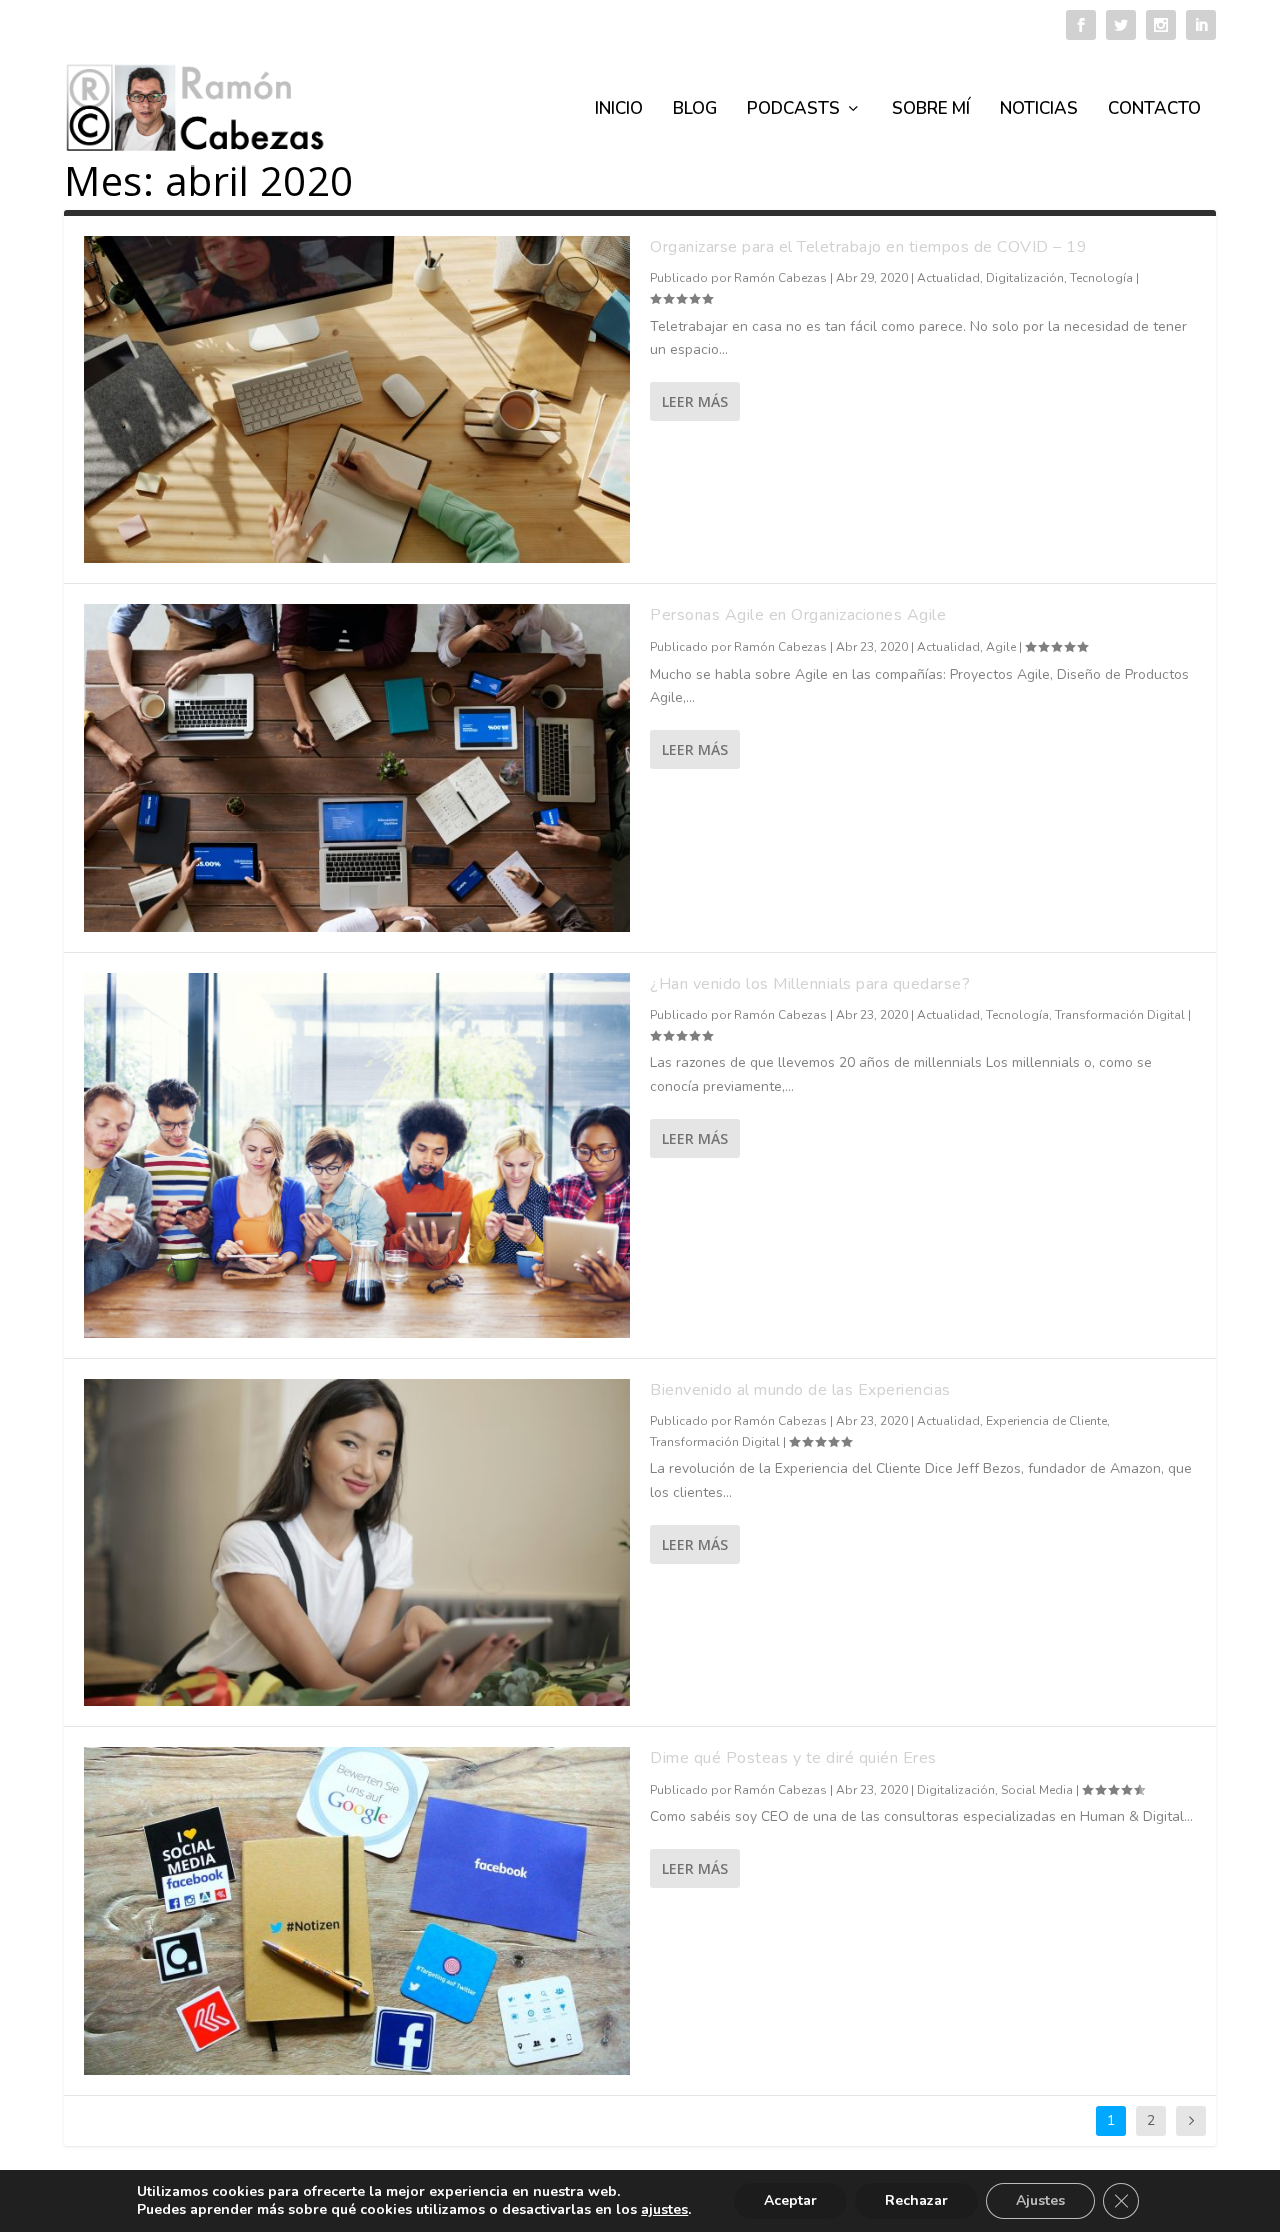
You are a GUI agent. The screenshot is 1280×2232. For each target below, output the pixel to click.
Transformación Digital (1120, 1015)
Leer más (695, 401)
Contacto (1154, 110)
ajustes (664, 2210)
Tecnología (1101, 278)
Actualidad (948, 278)
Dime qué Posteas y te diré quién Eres (793, 1758)
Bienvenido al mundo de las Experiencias (800, 1390)
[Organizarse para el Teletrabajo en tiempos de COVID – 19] (357, 399)
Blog (695, 110)
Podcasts (793, 110)
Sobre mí (931, 110)
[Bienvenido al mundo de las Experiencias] (357, 1542)
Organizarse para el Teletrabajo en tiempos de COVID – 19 (868, 247)
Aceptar (790, 2200)
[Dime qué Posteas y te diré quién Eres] (357, 1910)
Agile (1001, 647)
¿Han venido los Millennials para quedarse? (810, 984)
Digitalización (1025, 278)
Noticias (1039, 110)
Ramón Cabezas (780, 278)
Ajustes (1040, 2200)
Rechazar (916, 2200)
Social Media (1037, 1790)
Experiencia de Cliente (1046, 1421)
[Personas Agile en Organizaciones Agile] (357, 767)
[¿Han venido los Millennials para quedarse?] (357, 1155)
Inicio (619, 110)
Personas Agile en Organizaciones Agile (798, 615)
